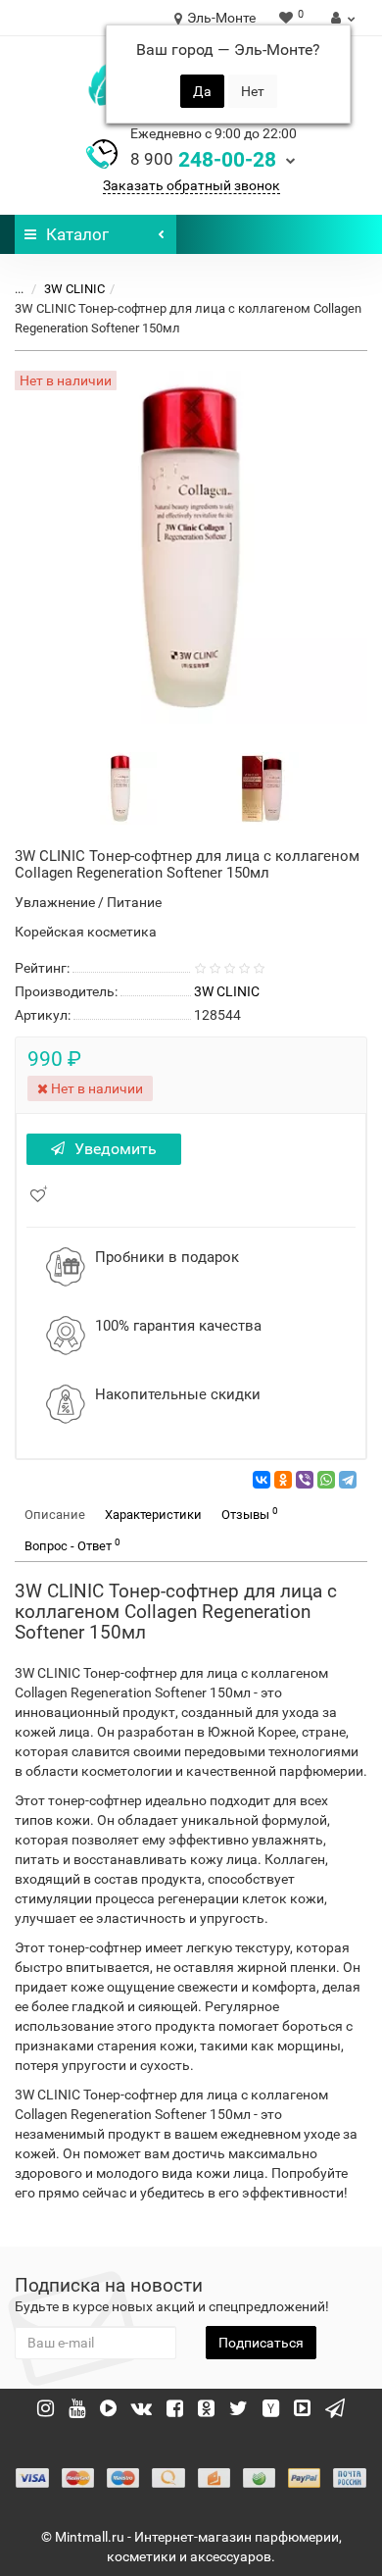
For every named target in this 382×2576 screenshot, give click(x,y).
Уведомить (116, 1149)
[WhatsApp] (326, 1480)
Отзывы (250, 1514)
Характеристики (153, 1515)
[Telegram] (348, 1480)
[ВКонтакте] (262, 1480)
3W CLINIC (74, 289)
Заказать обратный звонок (191, 185)
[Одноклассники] (283, 1480)
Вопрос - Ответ (72, 1545)
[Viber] (305, 1480)
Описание (55, 1515)
